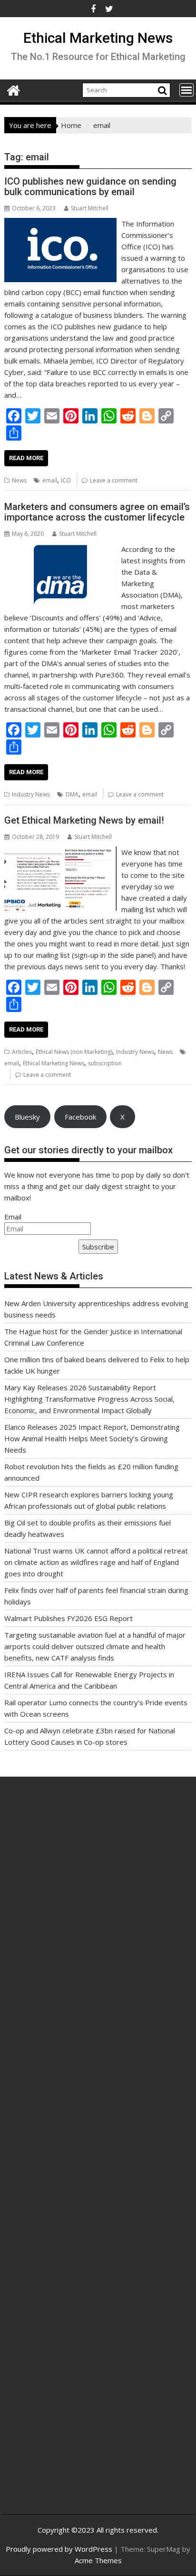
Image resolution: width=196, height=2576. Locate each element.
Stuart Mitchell (90, 208)
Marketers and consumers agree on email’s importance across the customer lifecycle (97, 512)
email (50, 480)
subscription (105, 1063)
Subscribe (98, 1247)
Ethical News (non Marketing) (74, 1052)
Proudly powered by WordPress (59, 2549)
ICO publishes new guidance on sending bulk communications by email (90, 187)
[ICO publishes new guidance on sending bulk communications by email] (60, 224)
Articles (22, 1052)
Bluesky (27, 1117)
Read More (26, 458)
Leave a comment (114, 480)
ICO (66, 480)
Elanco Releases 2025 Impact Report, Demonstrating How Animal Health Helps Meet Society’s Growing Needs (92, 1438)
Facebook (80, 1117)
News (19, 480)
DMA (72, 794)
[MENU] (186, 90)
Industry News (31, 794)
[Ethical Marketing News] (14, 89)
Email (13, 1217)
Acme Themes (98, 2560)
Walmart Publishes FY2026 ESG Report (69, 1618)
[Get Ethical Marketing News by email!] (60, 852)
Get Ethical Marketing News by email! (84, 820)
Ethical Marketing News (98, 38)
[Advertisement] (98, 1912)
